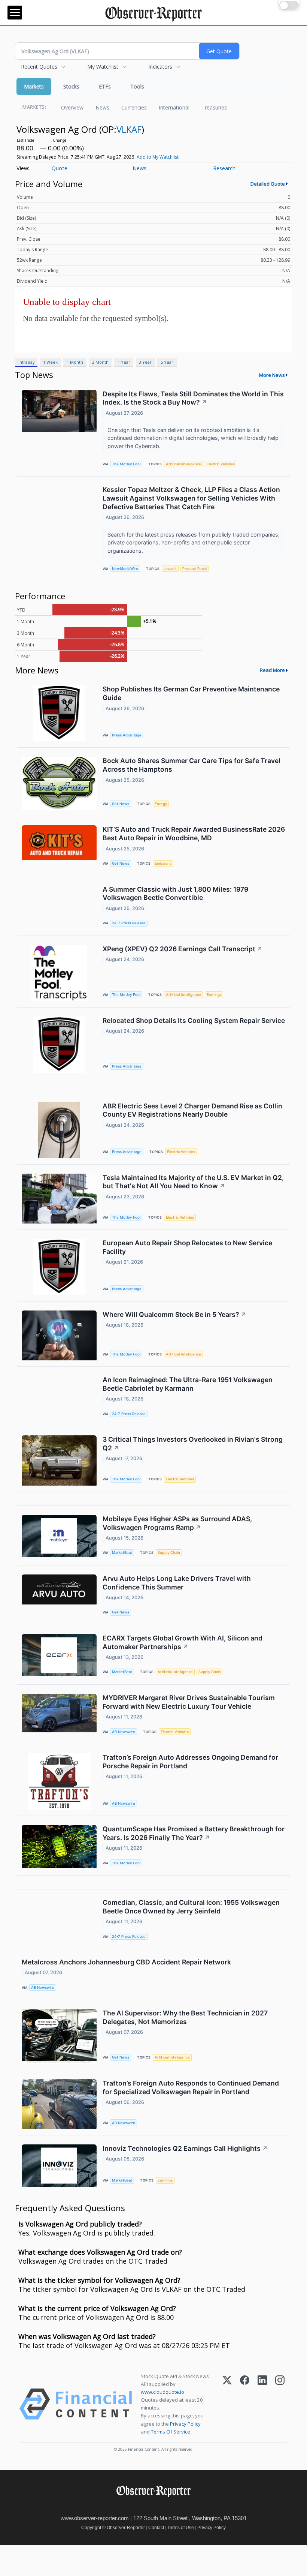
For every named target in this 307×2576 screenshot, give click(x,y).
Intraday (26, 362)
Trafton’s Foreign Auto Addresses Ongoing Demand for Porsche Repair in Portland (190, 1762)
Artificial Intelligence (183, 464)
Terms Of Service (171, 2432)
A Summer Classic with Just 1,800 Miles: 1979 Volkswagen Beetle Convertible (175, 894)
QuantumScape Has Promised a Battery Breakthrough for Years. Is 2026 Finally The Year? (194, 1833)
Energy (161, 804)
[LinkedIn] (262, 2404)
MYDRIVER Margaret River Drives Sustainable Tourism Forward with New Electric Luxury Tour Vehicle (189, 1702)
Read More (272, 670)
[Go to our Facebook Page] (134, 2507)
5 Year (167, 362)
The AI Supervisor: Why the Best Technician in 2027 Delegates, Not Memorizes (185, 2017)
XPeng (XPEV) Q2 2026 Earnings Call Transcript (183, 949)
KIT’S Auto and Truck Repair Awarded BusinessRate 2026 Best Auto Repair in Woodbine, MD (194, 834)
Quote (60, 168)
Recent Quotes (39, 67)
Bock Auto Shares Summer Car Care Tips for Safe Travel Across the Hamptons (192, 765)
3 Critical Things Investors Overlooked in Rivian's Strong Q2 (193, 1444)
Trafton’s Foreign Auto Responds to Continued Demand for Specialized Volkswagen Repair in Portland (191, 2087)
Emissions (163, 863)
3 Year (145, 362)
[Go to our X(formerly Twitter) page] (151, 2507)
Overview (72, 107)
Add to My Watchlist (158, 157)
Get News (121, 804)
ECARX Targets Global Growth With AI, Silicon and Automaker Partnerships (183, 1642)
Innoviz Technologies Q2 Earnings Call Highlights (185, 2148)
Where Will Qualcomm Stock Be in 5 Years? (174, 1314)
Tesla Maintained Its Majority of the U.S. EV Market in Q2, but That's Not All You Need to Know (193, 1182)
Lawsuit (170, 569)
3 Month (100, 362)
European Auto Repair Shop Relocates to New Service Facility (187, 1247)
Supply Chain (169, 1553)
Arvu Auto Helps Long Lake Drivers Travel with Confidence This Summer (177, 1583)
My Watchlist (103, 67)
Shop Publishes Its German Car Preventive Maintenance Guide (191, 693)
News (102, 107)
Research (224, 168)
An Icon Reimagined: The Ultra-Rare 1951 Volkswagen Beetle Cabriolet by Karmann (188, 1384)
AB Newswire (124, 1732)
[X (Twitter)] (227, 2404)
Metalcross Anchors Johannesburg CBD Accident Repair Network (126, 1962)
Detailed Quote (268, 184)
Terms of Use (181, 2528)
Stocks (71, 86)
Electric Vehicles (221, 464)
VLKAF (129, 129)
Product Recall (195, 569)
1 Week (50, 362)
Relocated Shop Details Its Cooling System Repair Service (194, 1020)
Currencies (134, 107)
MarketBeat (122, 1553)
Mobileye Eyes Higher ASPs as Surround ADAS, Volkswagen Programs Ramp (177, 1523)
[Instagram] (280, 2404)
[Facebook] (245, 2404)
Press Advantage (127, 735)
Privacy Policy (185, 2424)
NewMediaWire (125, 569)
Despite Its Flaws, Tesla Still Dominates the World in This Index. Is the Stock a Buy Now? (193, 398)
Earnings (214, 995)
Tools (137, 86)
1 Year (124, 362)
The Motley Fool (126, 464)
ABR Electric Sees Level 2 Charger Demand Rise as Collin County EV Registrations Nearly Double (192, 1110)
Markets (34, 86)
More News (272, 375)
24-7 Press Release (129, 923)
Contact (156, 2528)
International (174, 107)
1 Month (75, 362)
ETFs (105, 86)
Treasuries (214, 107)
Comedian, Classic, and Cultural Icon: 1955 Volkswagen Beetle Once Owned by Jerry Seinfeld (191, 1907)
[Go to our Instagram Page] (167, 2507)
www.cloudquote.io (162, 2392)
